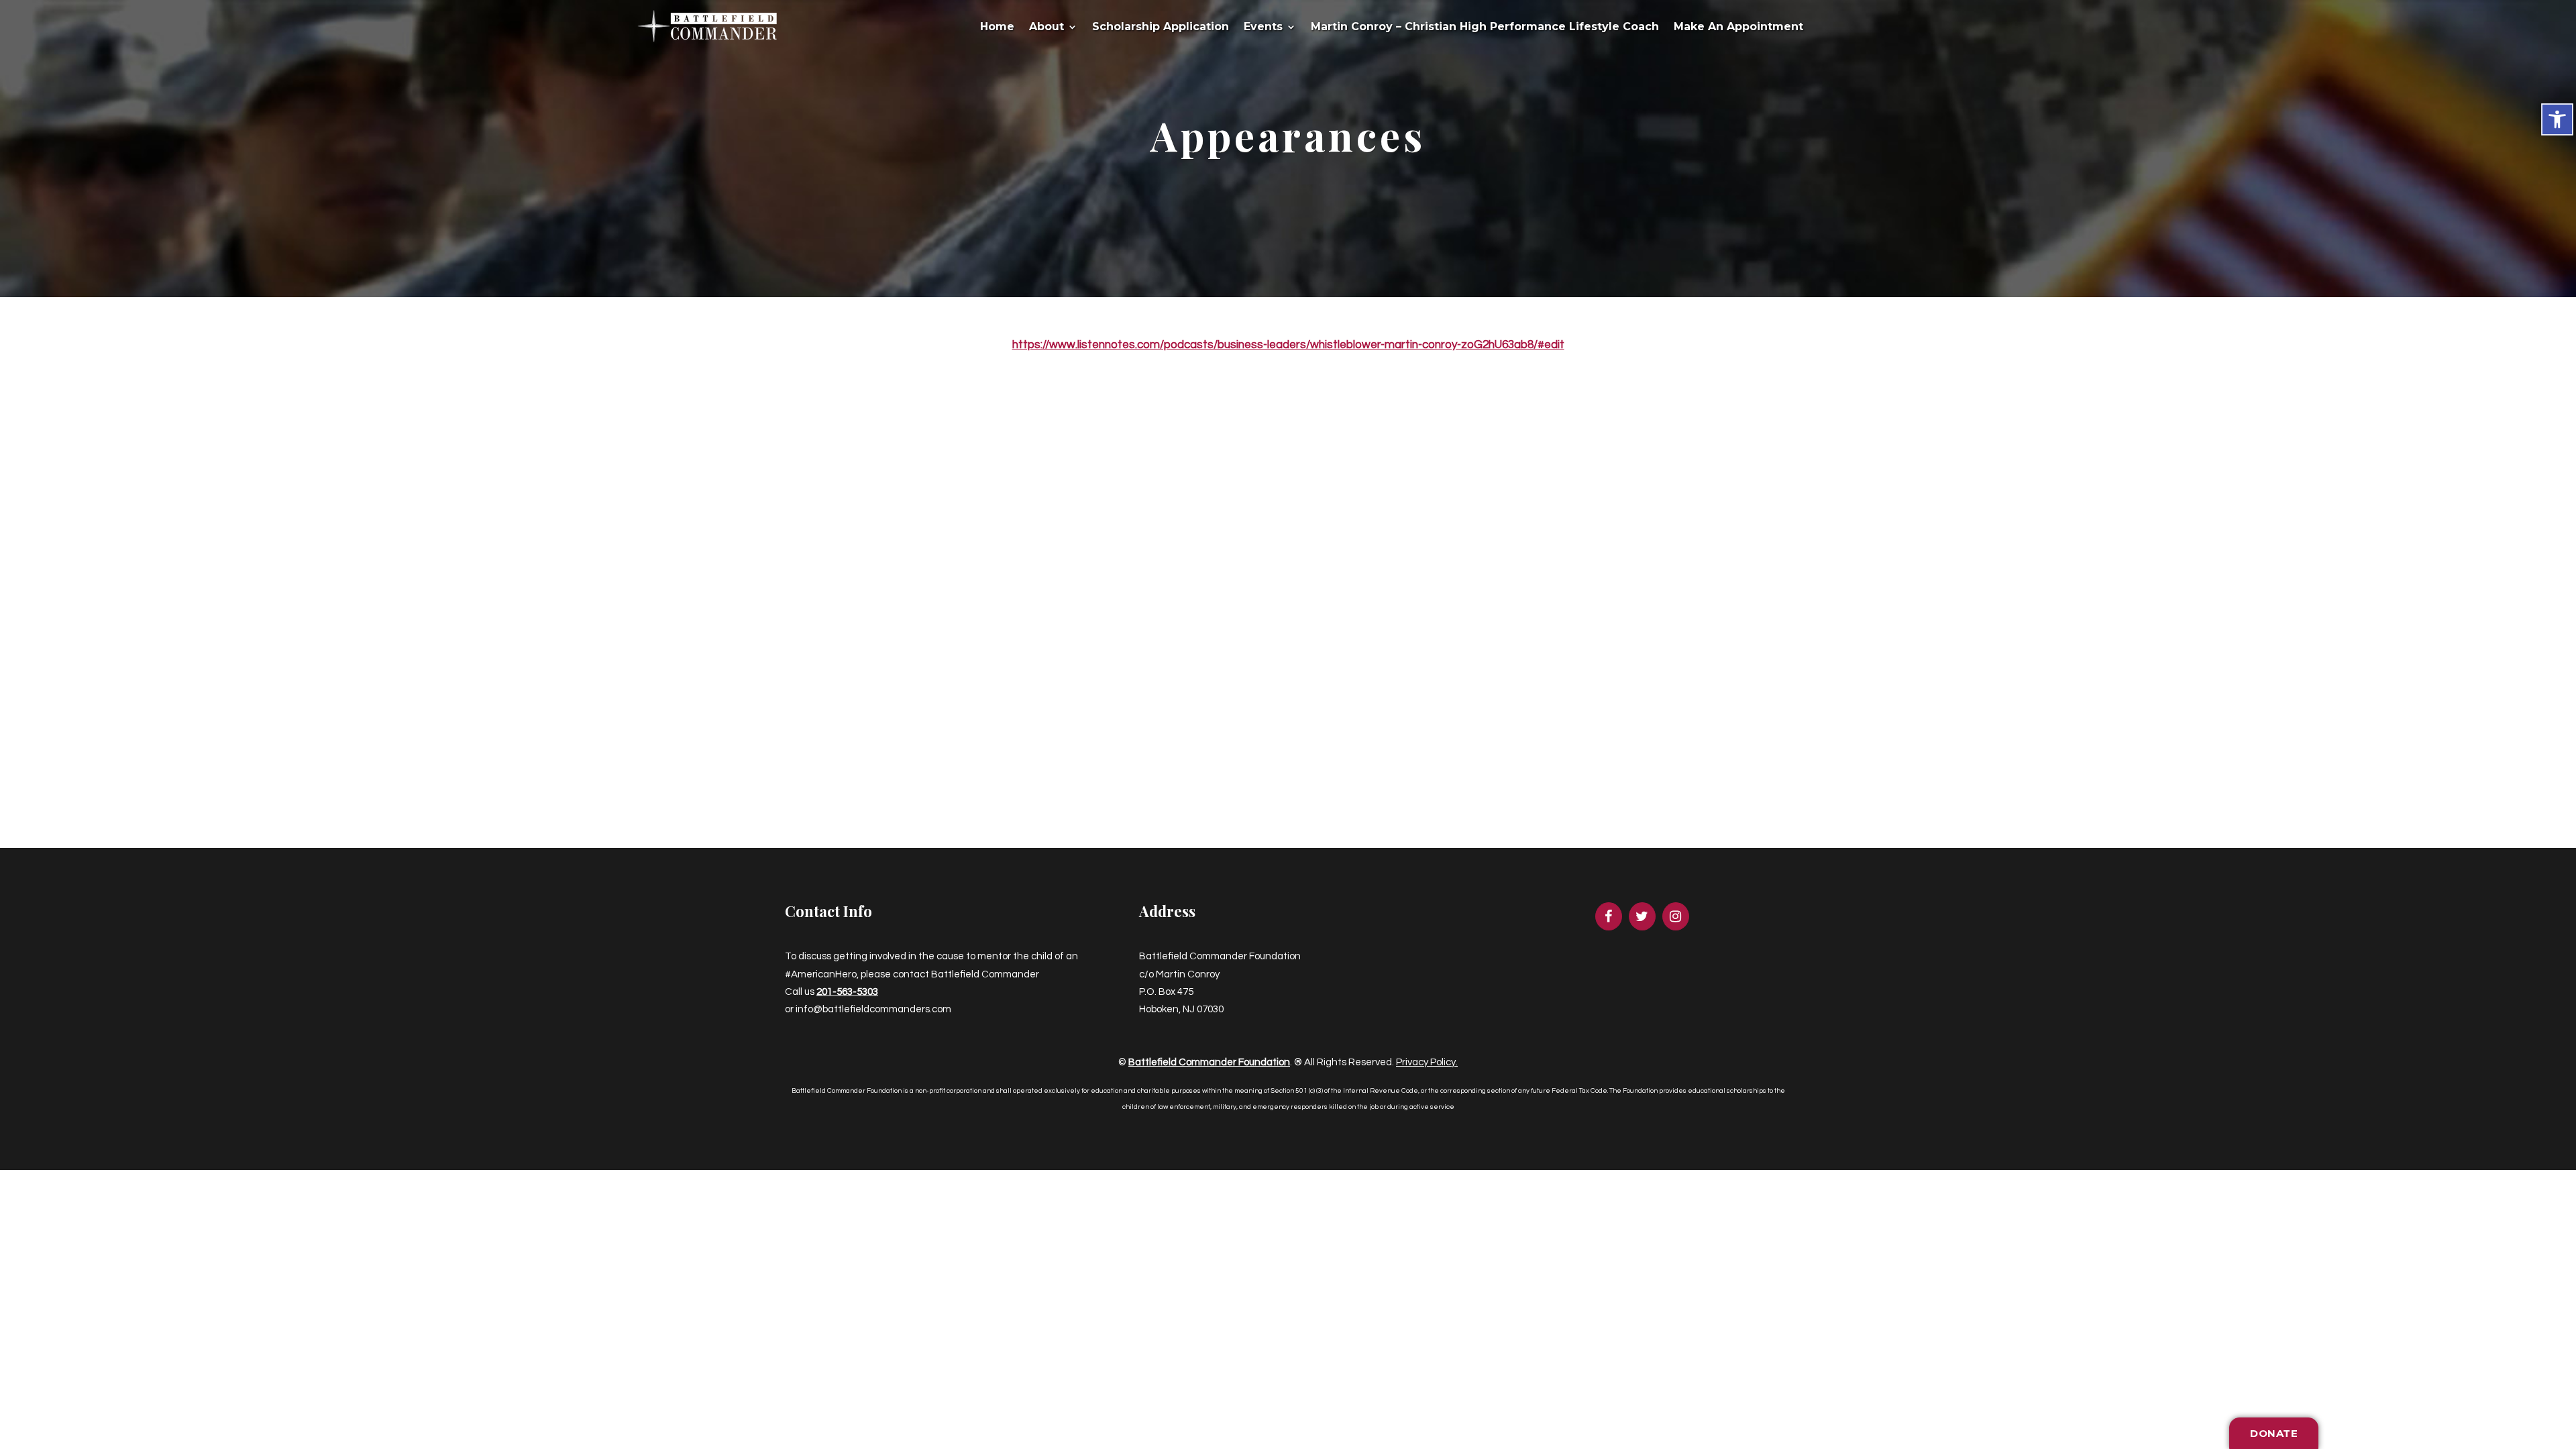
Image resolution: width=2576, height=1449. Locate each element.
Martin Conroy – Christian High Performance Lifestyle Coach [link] (1485, 27)
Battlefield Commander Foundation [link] (1209, 1062)
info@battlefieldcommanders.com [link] (873, 1009)
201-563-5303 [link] (847, 992)
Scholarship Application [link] (1161, 27)
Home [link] (997, 27)
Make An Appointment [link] (1738, 27)
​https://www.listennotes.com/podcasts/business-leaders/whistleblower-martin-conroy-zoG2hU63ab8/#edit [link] (1288, 345)
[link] (2557, 119)
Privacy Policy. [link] (1427, 1062)
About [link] (1046, 27)
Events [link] (1263, 27)
